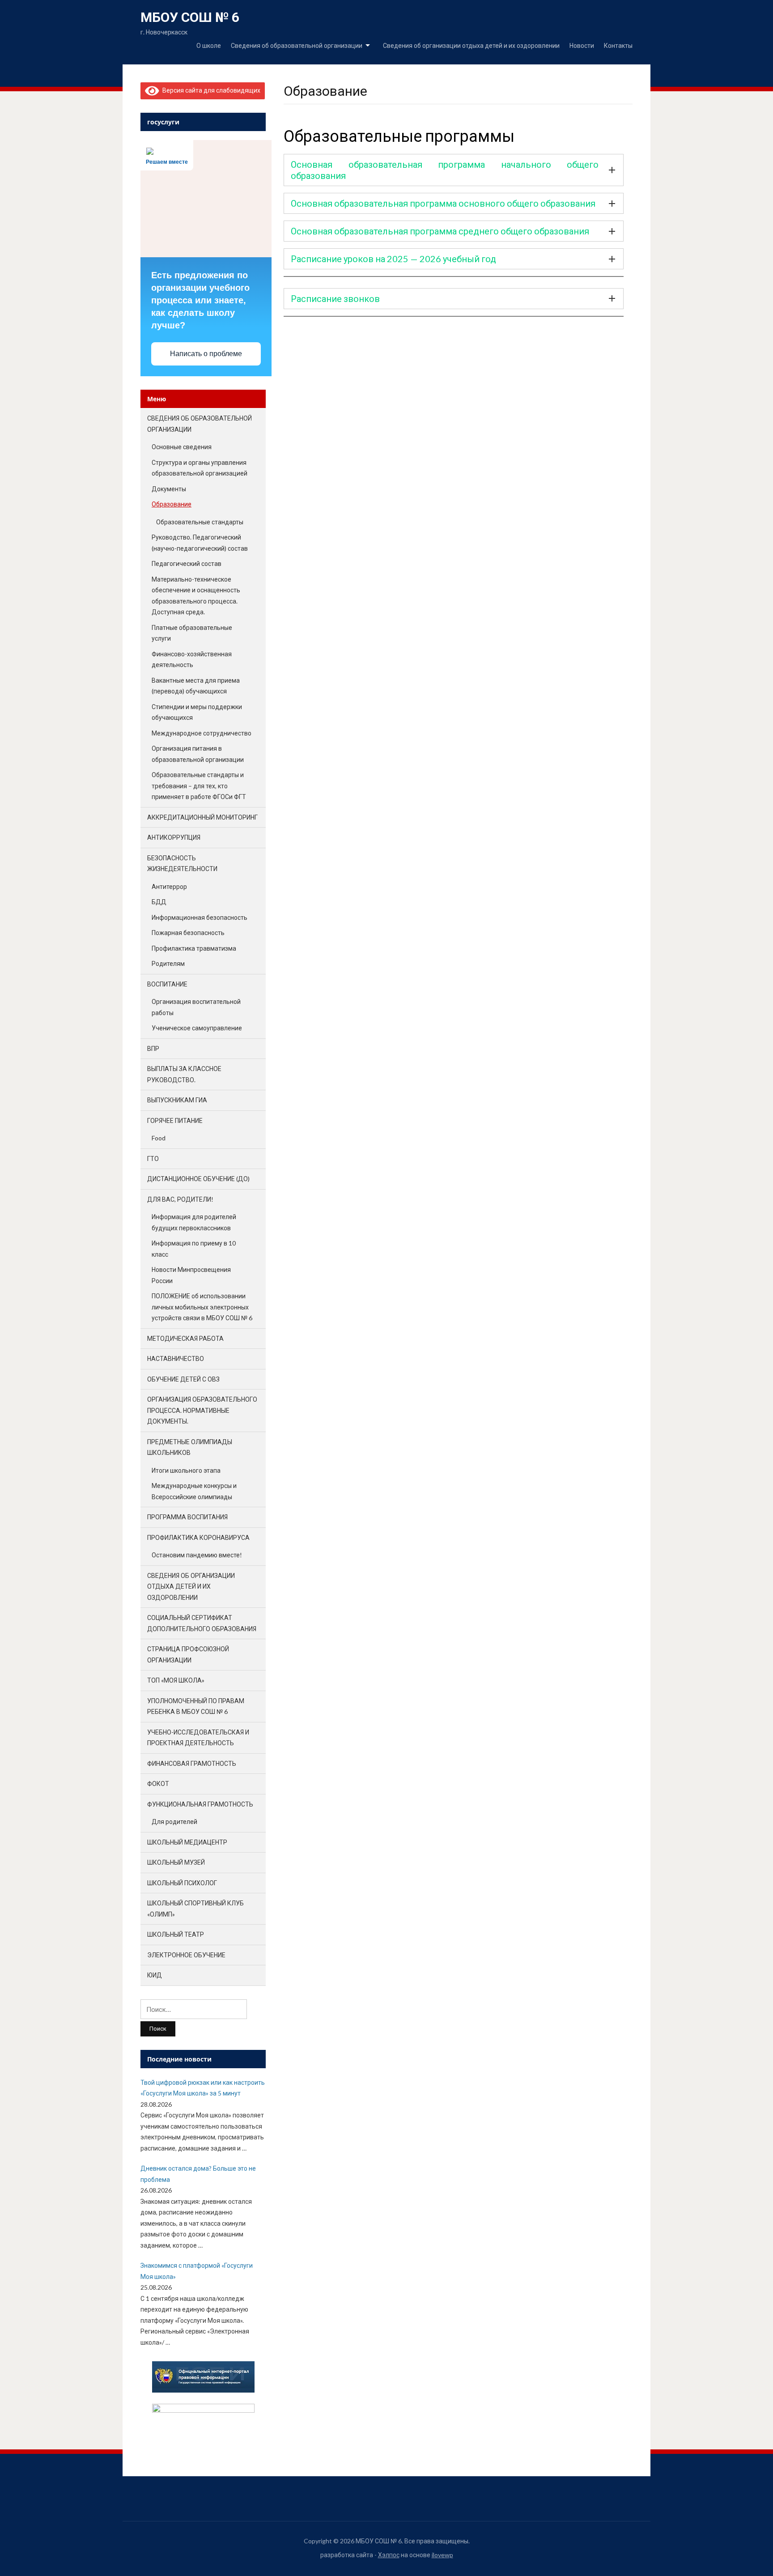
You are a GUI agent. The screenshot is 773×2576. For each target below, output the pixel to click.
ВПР (153, 1048)
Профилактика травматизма (194, 948)
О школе (209, 45)
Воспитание (167, 984)
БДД (159, 902)
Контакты (618, 45)
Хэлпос (389, 2555)
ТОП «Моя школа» (176, 1680)
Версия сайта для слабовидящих (210, 90)
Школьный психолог (182, 1883)
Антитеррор (169, 886)
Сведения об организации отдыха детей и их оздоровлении (471, 45)
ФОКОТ (158, 1783)
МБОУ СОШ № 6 (190, 17)
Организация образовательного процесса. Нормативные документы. (202, 1410)
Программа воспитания (187, 1517)
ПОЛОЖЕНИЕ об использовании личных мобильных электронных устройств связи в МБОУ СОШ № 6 (202, 1307)
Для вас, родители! (180, 1199)
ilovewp (442, 2555)
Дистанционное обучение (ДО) (198, 1179)
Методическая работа (185, 1338)
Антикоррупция (174, 837)
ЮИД (155, 1975)
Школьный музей (176, 1862)
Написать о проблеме (206, 354)
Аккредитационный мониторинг (202, 817)
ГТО (153, 1158)
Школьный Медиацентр (187, 1842)
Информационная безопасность (200, 917)
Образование (172, 504)
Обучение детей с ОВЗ (183, 1379)
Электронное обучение (186, 1955)
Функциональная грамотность (200, 1804)
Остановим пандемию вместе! (197, 1555)
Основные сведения (182, 447)
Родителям (168, 963)
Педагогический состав (187, 563)
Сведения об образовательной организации (297, 45)
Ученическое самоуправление (197, 1028)
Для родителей (174, 1821)
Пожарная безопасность (188, 933)
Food (159, 1138)
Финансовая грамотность (192, 1763)
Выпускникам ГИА (177, 1100)
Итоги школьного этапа (186, 1470)
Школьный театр (176, 1934)
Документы (169, 489)
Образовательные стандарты (200, 522)
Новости (582, 45)
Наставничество (176, 1358)
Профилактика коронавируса (198, 1537)
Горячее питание (175, 1120)
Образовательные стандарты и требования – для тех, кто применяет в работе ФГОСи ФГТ (199, 786)
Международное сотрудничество (202, 733)
